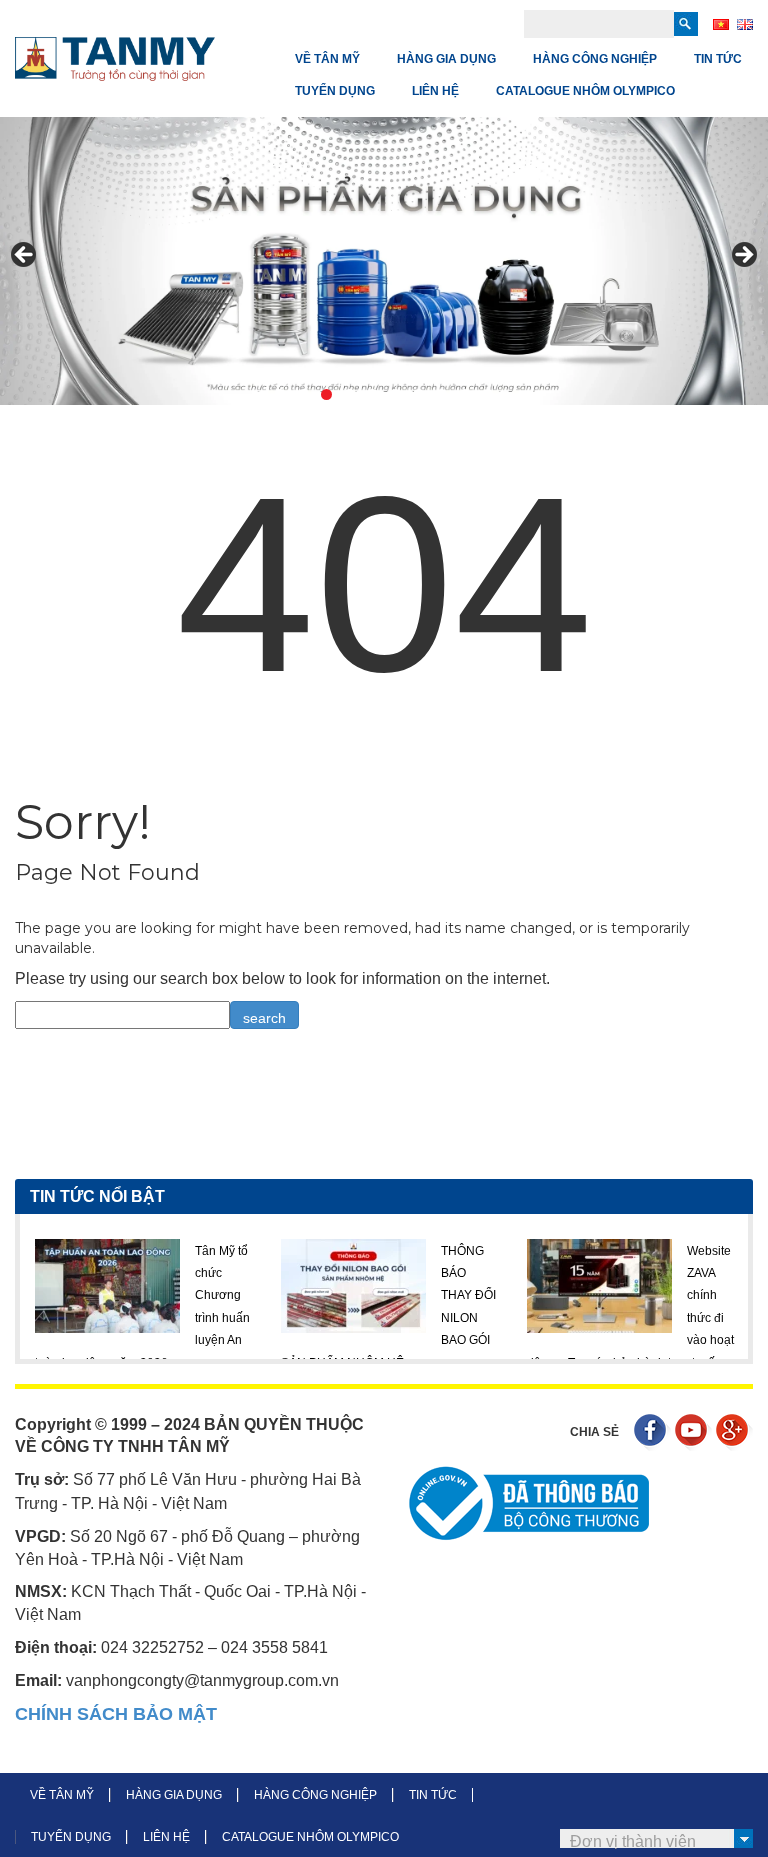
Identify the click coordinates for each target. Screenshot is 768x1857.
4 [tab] (349, 394)
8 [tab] (441, 394)
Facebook (652, 1432)
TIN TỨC (718, 59)
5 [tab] (372, 394)
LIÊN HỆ (435, 91)
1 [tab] (280, 394)
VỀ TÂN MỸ (327, 59)
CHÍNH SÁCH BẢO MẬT (116, 1714)
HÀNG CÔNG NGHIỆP (595, 59)
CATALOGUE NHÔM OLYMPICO (585, 91)
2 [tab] (303, 394)
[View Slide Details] (384, 261)
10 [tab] (487, 394)
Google (734, 1432)
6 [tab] (395, 394)
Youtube (693, 1432)
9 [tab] (464, 394)
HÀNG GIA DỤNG (446, 59)
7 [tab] (418, 394)
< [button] (25, 256)
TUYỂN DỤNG (335, 91)
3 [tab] (326, 394)
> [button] (743, 256)
